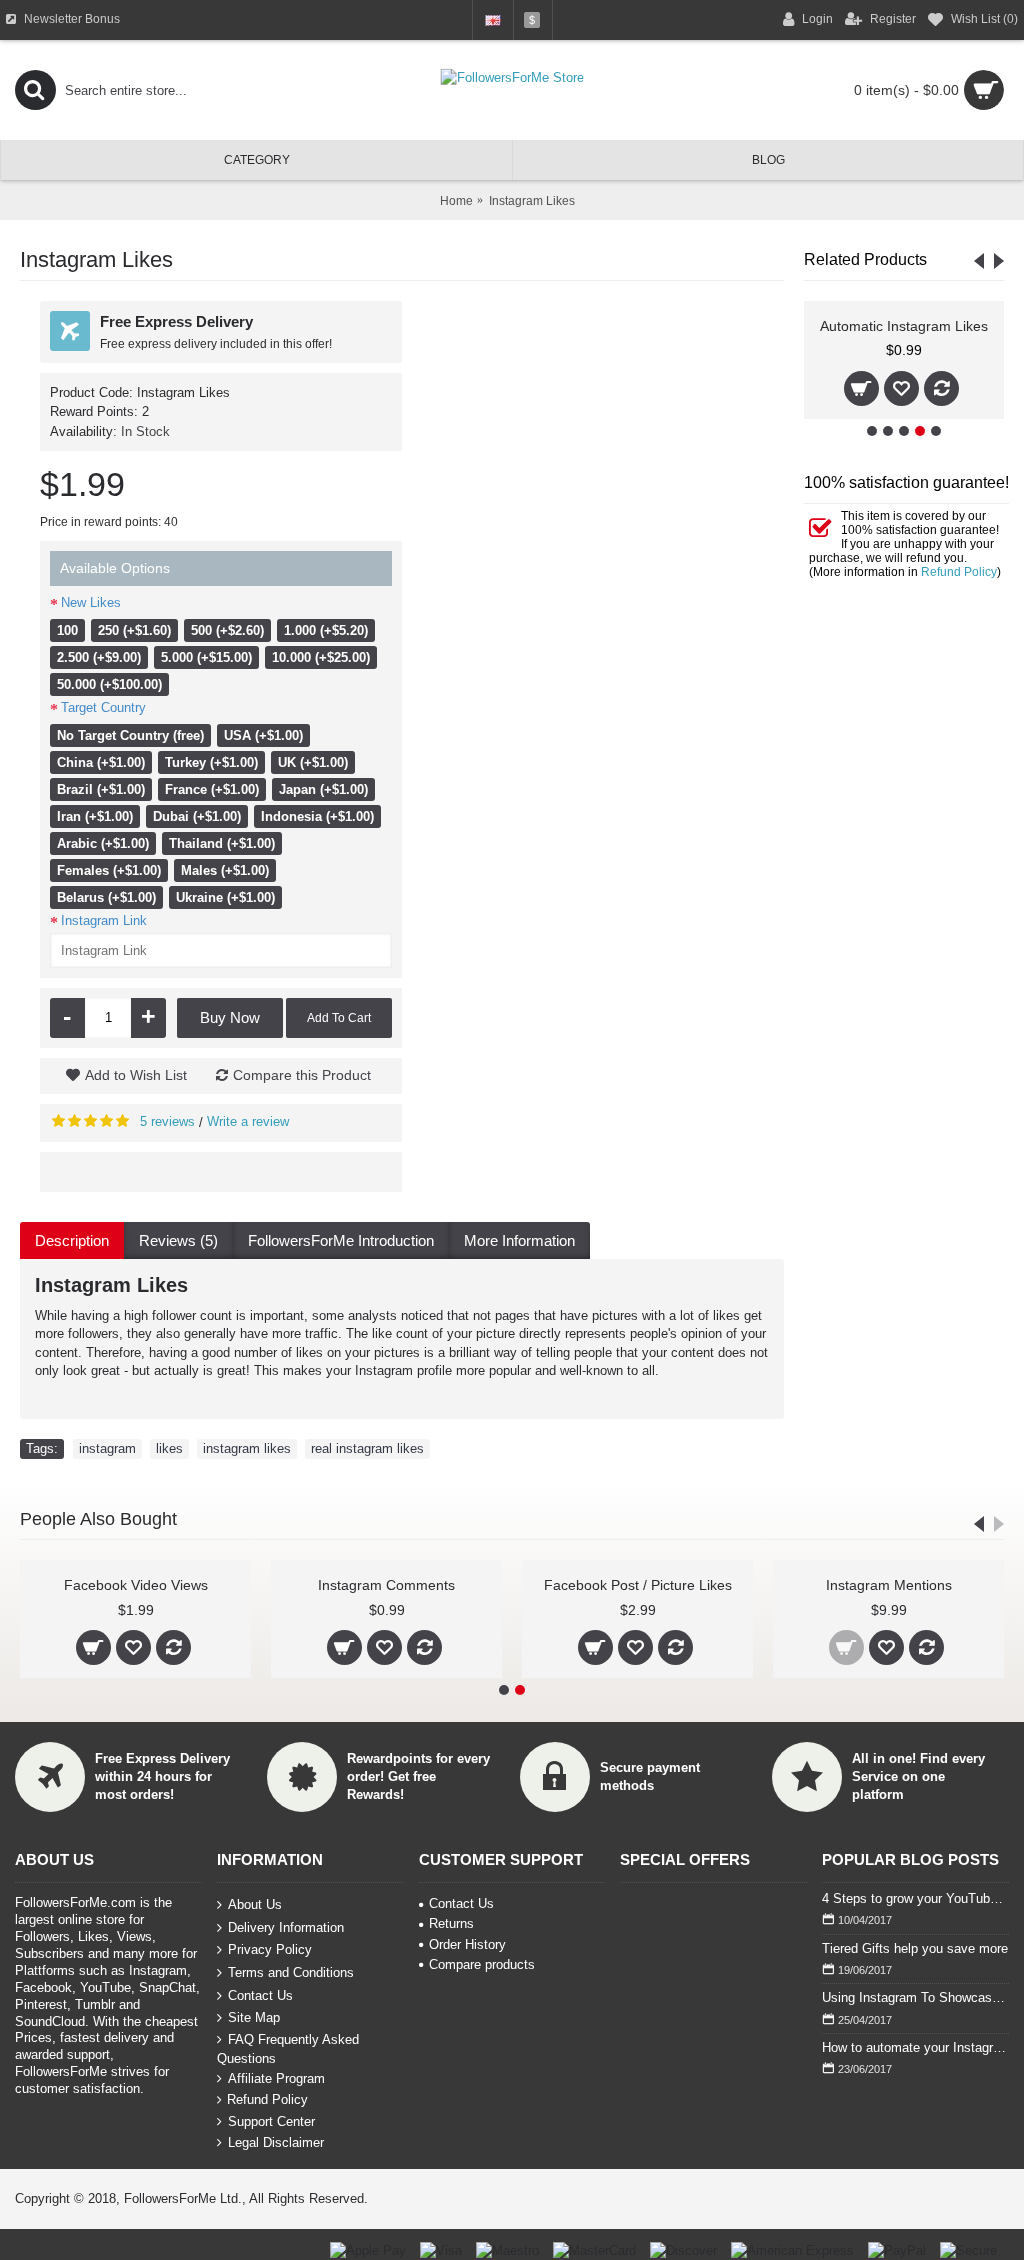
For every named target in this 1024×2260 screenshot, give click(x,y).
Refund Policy (959, 572)
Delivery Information (286, 1927)
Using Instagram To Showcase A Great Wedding (915, 1997)
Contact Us (260, 1994)
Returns (451, 1923)
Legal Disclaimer (276, 2142)
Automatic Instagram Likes (904, 326)
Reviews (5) (178, 1240)
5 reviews (167, 1121)
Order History (467, 1944)
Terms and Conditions (291, 1972)
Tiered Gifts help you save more (915, 1948)
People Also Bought (98, 1519)
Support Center (271, 2121)
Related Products (865, 259)
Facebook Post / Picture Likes (638, 1585)
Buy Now (230, 1017)
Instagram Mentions (889, 1585)
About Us (255, 1904)
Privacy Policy (270, 1949)
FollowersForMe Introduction (341, 1240)
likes (169, 1448)
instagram (107, 1448)
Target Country (103, 707)
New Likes (91, 602)
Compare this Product (302, 1075)
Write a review (248, 1121)
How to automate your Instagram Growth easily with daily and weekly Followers (915, 2047)
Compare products (482, 1964)
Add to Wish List (136, 1075)
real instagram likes (367, 1448)
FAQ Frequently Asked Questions (288, 2049)
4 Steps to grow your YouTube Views (915, 1898)
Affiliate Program (276, 2078)
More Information (519, 1240)
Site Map (254, 2017)
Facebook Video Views (136, 1585)
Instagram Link (104, 920)
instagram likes (247, 1448)
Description (72, 1240)
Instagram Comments (386, 1585)
